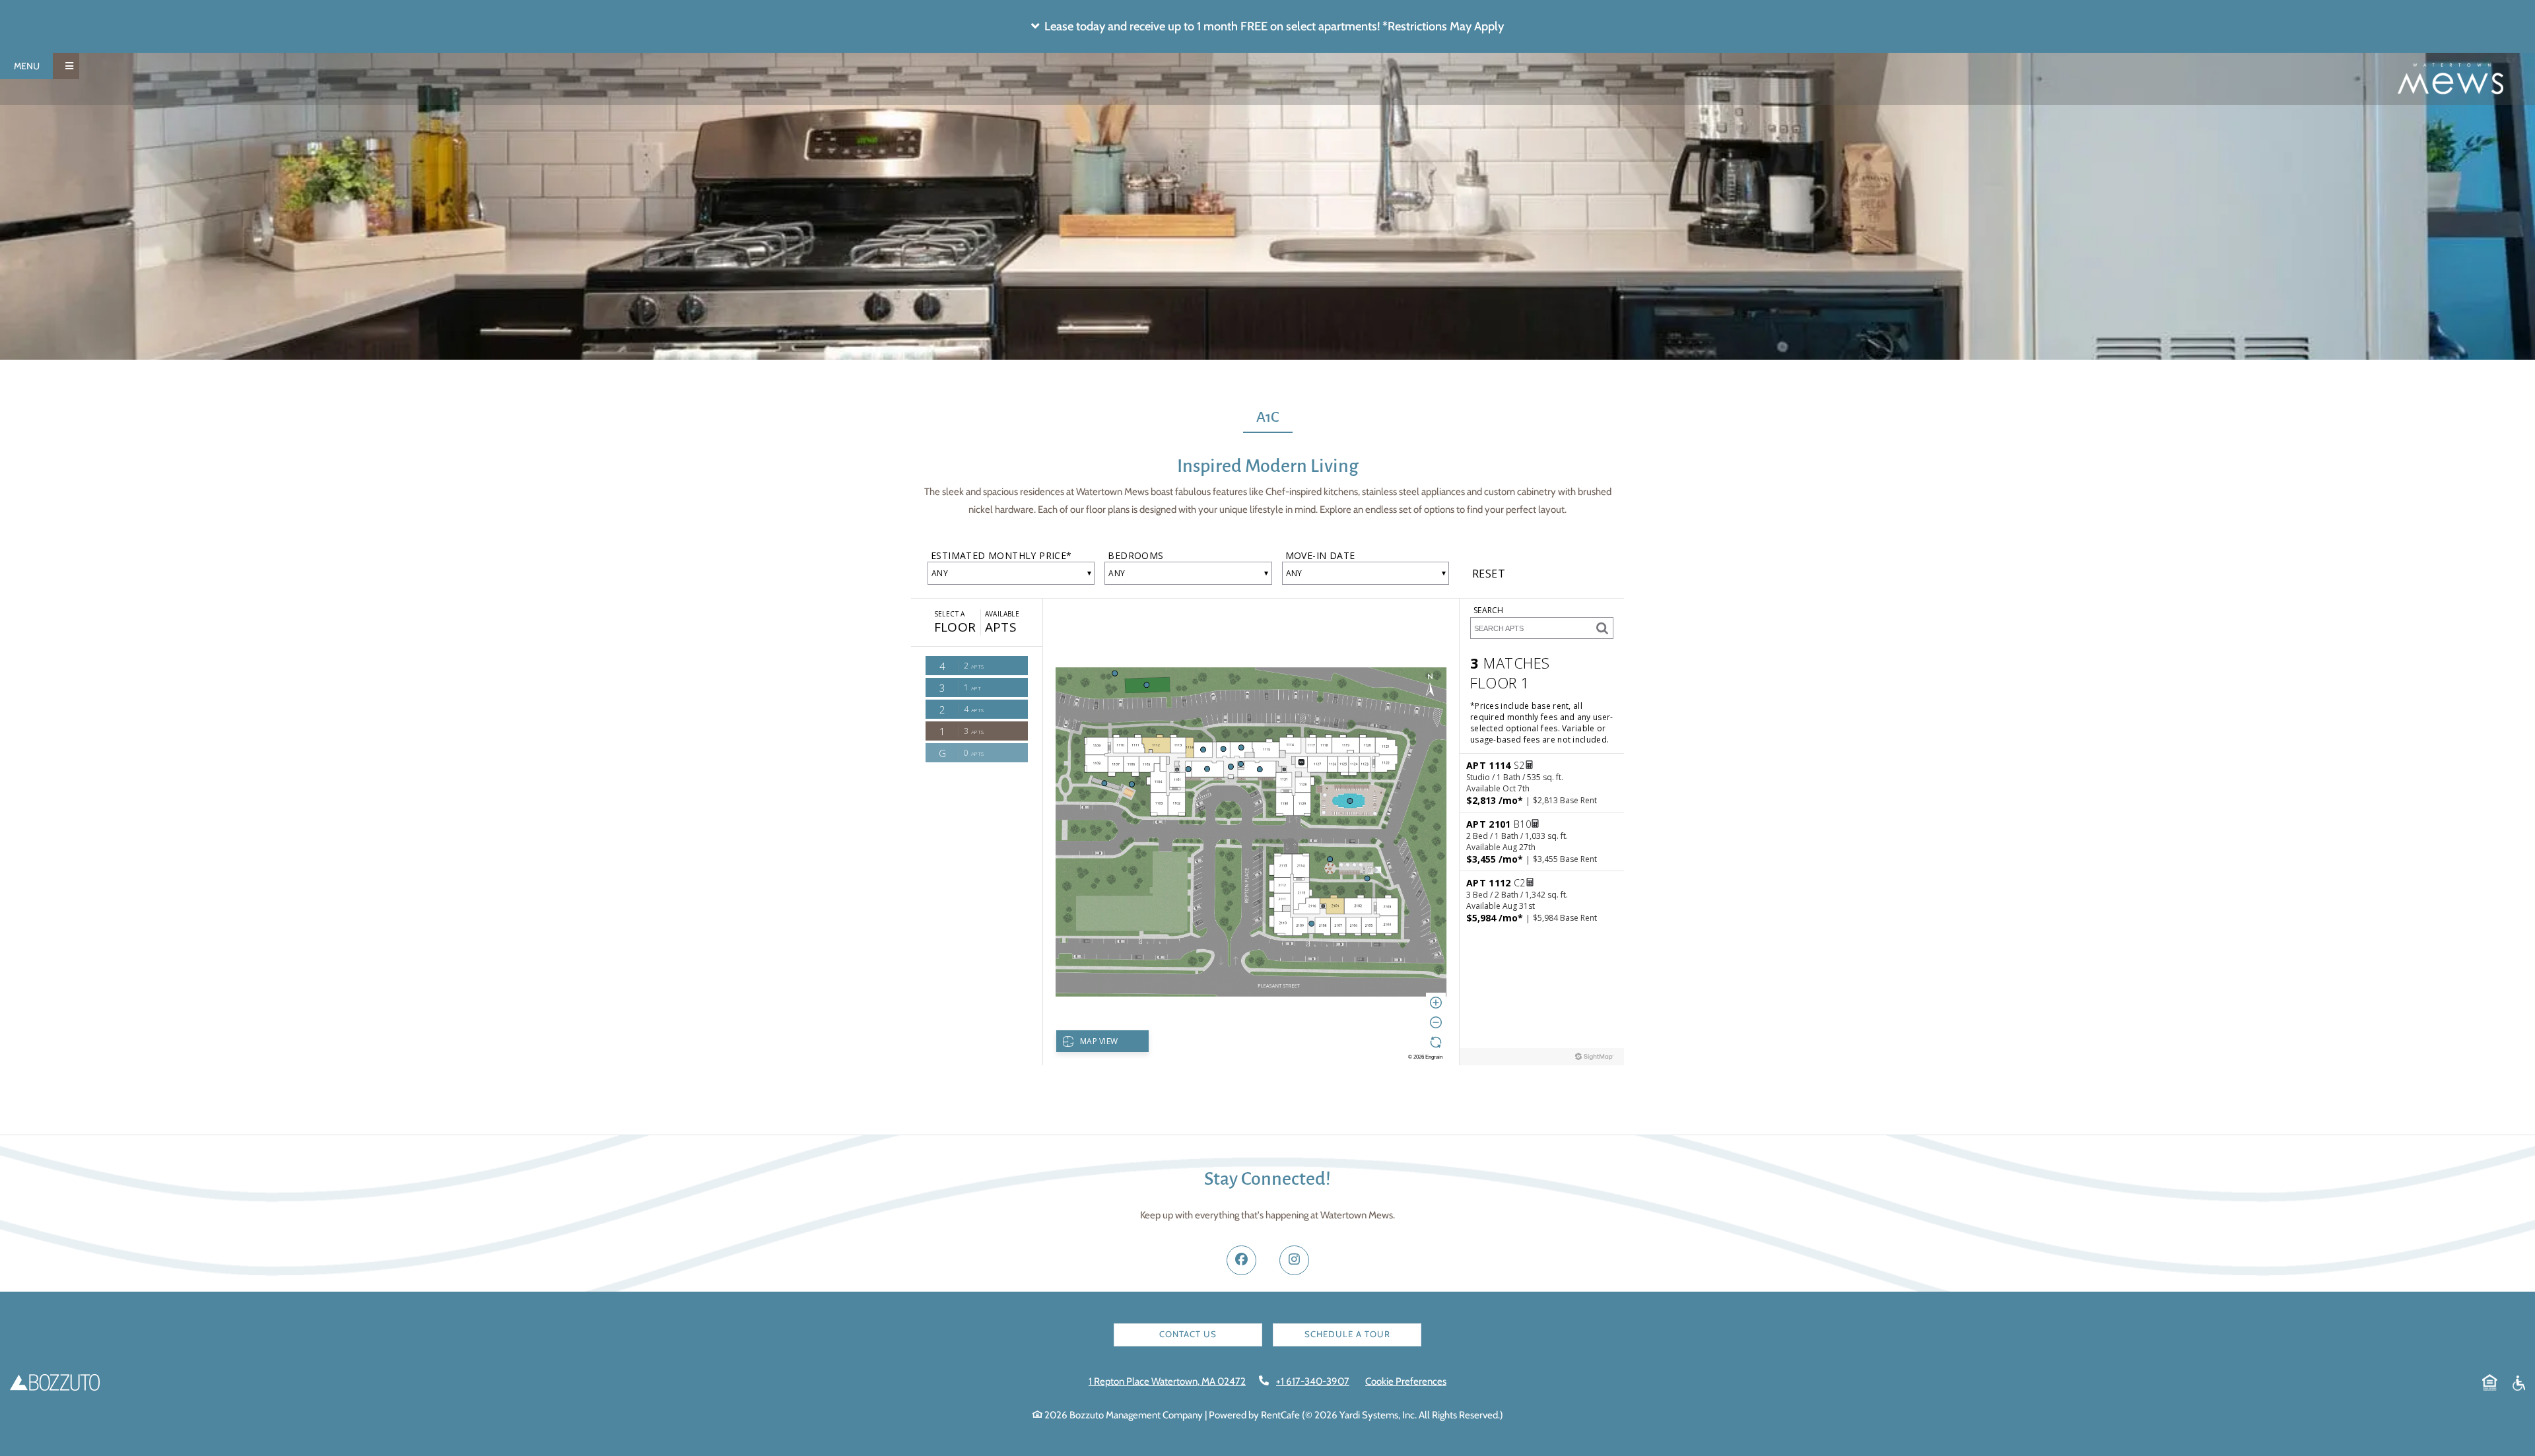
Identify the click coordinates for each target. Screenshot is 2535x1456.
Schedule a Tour (1347, 1334)
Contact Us (1188, 1334)
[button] (1267, 26)
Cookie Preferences (1406, 1381)
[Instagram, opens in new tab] (1294, 1260)
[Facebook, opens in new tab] (1241, 1260)
